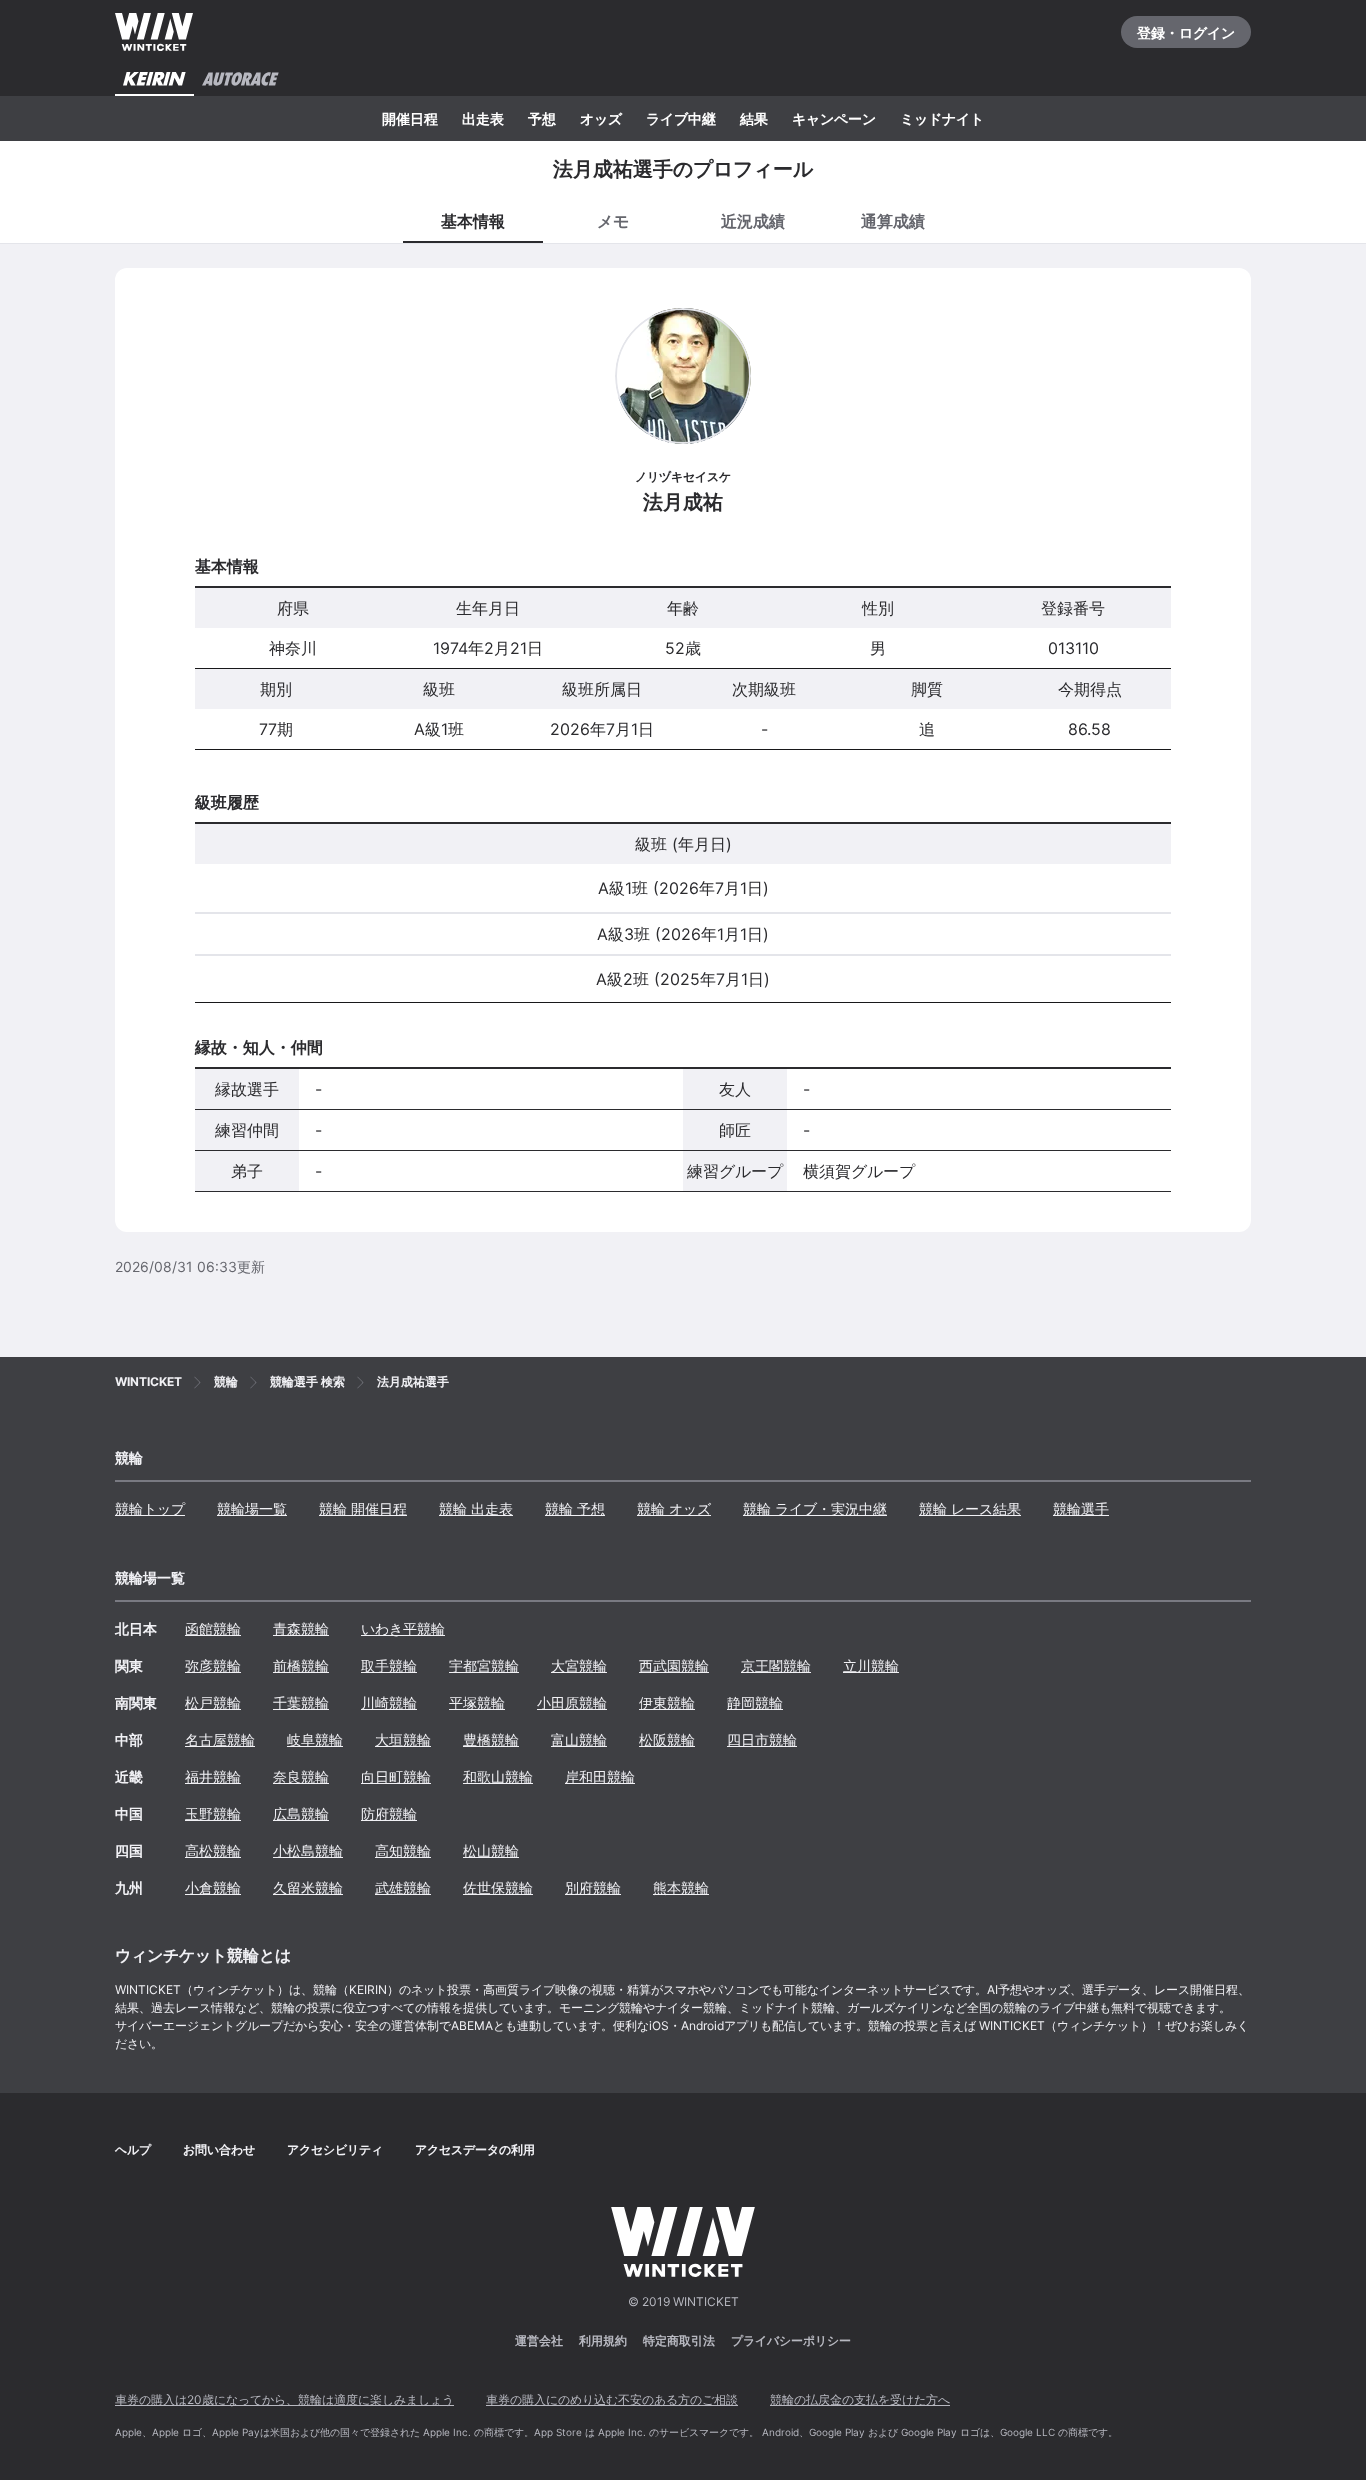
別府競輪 (593, 1887)
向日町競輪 (396, 1776)
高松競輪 (213, 1850)
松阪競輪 (667, 1739)
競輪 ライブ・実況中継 (815, 1508)
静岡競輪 (755, 1702)
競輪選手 (1081, 1508)
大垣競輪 (403, 1739)
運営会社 (539, 2340)
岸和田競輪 (600, 1776)
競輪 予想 (575, 1508)
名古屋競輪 (220, 1739)
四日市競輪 (762, 1739)
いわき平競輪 (403, 1628)
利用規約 (603, 2340)
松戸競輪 (213, 1702)
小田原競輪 (572, 1702)
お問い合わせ (219, 2149)
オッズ (601, 118)
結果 (754, 118)
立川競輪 (871, 1665)
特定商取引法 (679, 2340)
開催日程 (410, 118)
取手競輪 (389, 1665)
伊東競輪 (667, 1702)
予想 (542, 118)
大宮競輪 (579, 1665)
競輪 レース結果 (970, 1508)
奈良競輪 (301, 1776)
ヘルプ (133, 2149)
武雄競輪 (403, 1887)
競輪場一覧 (252, 1508)
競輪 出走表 (476, 1508)
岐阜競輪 (315, 1739)
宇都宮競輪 (484, 1665)
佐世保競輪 (498, 1887)
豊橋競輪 (491, 1739)
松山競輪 (491, 1850)
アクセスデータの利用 (475, 2149)
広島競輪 (301, 1813)
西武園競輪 (674, 1665)
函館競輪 (213, 1628)
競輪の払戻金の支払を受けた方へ (860, 2399)
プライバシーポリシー (791, 2340)
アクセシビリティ (335, 2149)
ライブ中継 (681, 118)
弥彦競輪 (213, 1665)
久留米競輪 (308, 1887)
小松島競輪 (308, 1850)
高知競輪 (403, 1850)
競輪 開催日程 (363, 1508)
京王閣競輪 (776, 1665)
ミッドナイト (942, 118)
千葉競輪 (301, 1702)
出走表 (483, 118)
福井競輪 (213, 1776)
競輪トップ (150, 1508)
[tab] (613, 220)
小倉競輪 (213, 1887)
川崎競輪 (389, 1702)
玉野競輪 (213, 1813)
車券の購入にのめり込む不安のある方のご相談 (612, 2399)
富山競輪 (579, 1739)
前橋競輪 (301, 1665)
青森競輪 (301, 1628)
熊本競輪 (681, 1887)
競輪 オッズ (674, 1508)
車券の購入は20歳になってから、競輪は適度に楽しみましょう (284, 2399)
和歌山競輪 (498, 1776)
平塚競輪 (477, 1702)
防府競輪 (389, 1813)
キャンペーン (834, 118)
